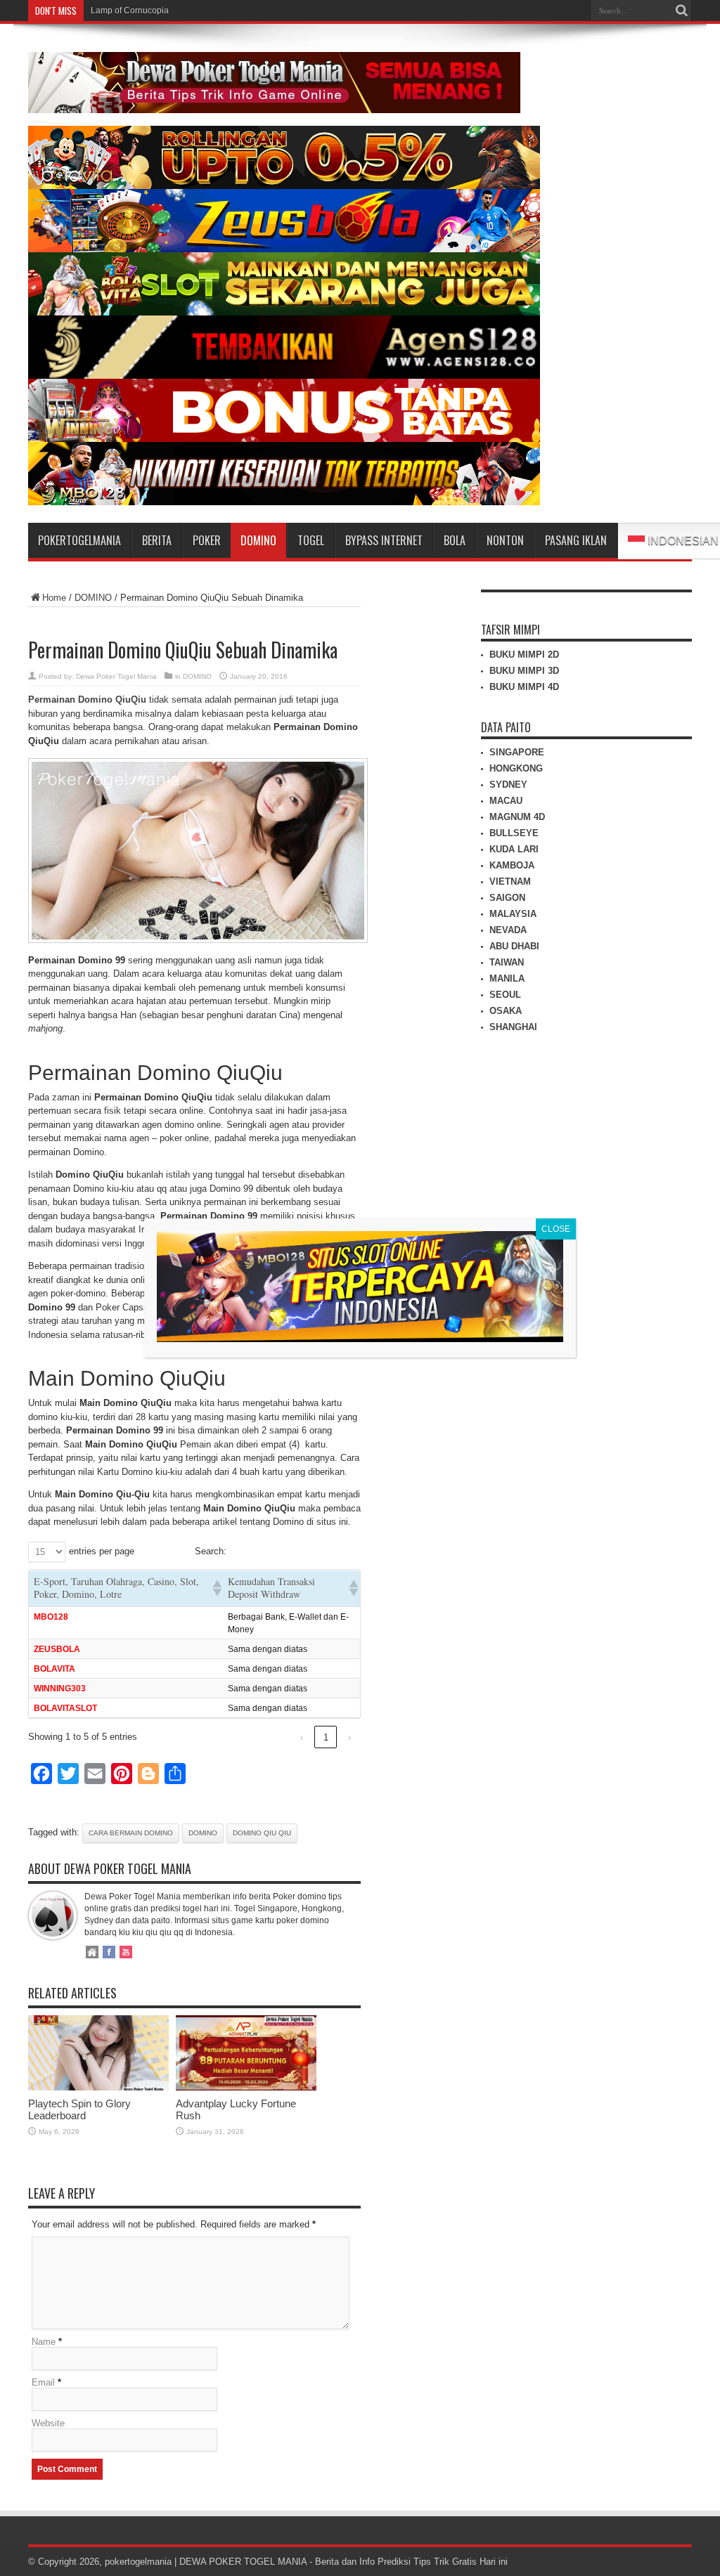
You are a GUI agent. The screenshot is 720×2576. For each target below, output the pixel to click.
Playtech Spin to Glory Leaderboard (79, 2109)
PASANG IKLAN (576, 540)
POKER (207, 540)
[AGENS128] (284, 376)
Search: (211, 1551)
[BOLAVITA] (284, 186)
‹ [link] (302, 1737)
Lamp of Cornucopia (130, 11)
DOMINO (258, 540)
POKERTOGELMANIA (79, 540)
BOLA (455, 540)
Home (54, 598)
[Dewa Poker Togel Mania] (274, 103)
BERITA (157, 540)
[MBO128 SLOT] (360, 1338)
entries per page (102, 1551)
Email (43, 2382)
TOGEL (311, 540)
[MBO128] (284, 502)
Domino (203, 1833)
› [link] (349, 1737)
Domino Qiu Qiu (262, 1833)
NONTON (505, 540)
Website (48, 2423)
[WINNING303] (284, 439)
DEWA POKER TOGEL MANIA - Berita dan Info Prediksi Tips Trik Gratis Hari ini (343, 2562)
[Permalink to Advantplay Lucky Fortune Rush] (246, 2087)
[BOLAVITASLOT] (284, 312)
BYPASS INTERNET (384, 540)
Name (44, 2342)
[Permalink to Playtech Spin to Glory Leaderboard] (98, 2087)
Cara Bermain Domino (131, 1833)
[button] (215, 1588)
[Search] (681, 11)
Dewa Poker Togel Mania (116, 676)
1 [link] (326, 1737)
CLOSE (556, 1229)
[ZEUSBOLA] (284, 249)
